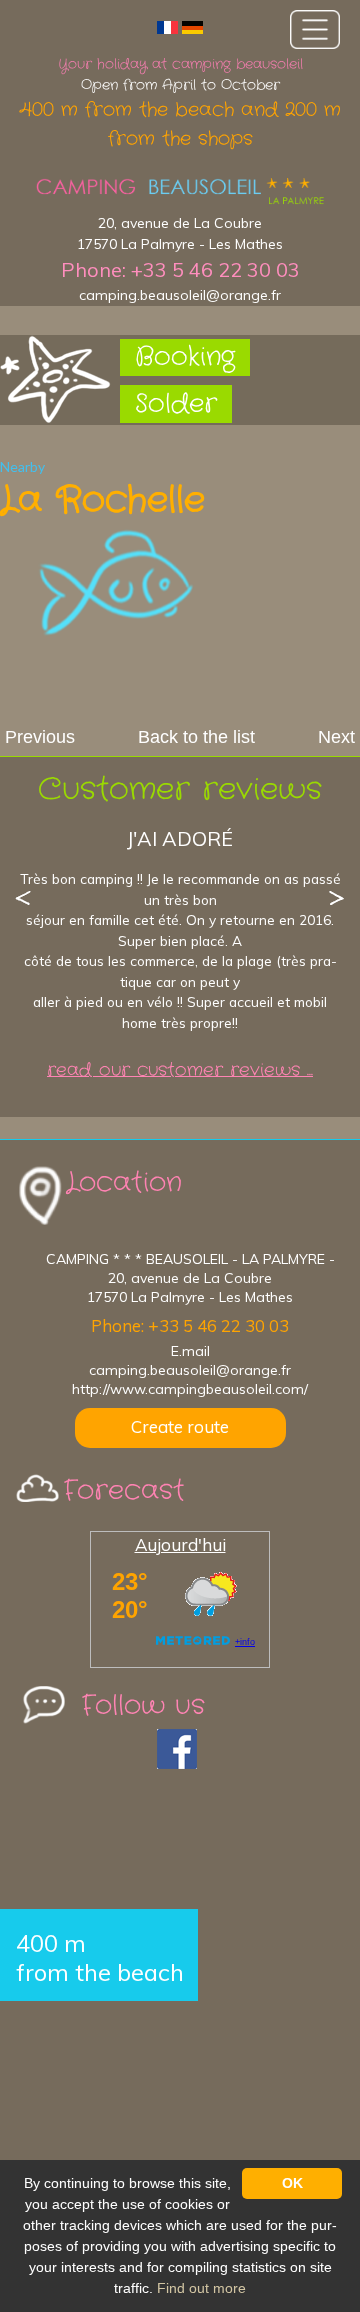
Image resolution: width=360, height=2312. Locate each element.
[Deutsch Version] (192, 26)
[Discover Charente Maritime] (180, 191)
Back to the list (196, 737)
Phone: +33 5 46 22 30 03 (180, 269)
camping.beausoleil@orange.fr (180, 295)
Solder (176, 404)
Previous (40, 737)
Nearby (22, 466)
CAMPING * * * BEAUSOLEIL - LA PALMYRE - (190, 1259)
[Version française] (167, 26)
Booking (185, 357)
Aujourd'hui (180, 1544)
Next (336, 737)
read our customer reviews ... (180, 1070)
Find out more (201, 2288)
